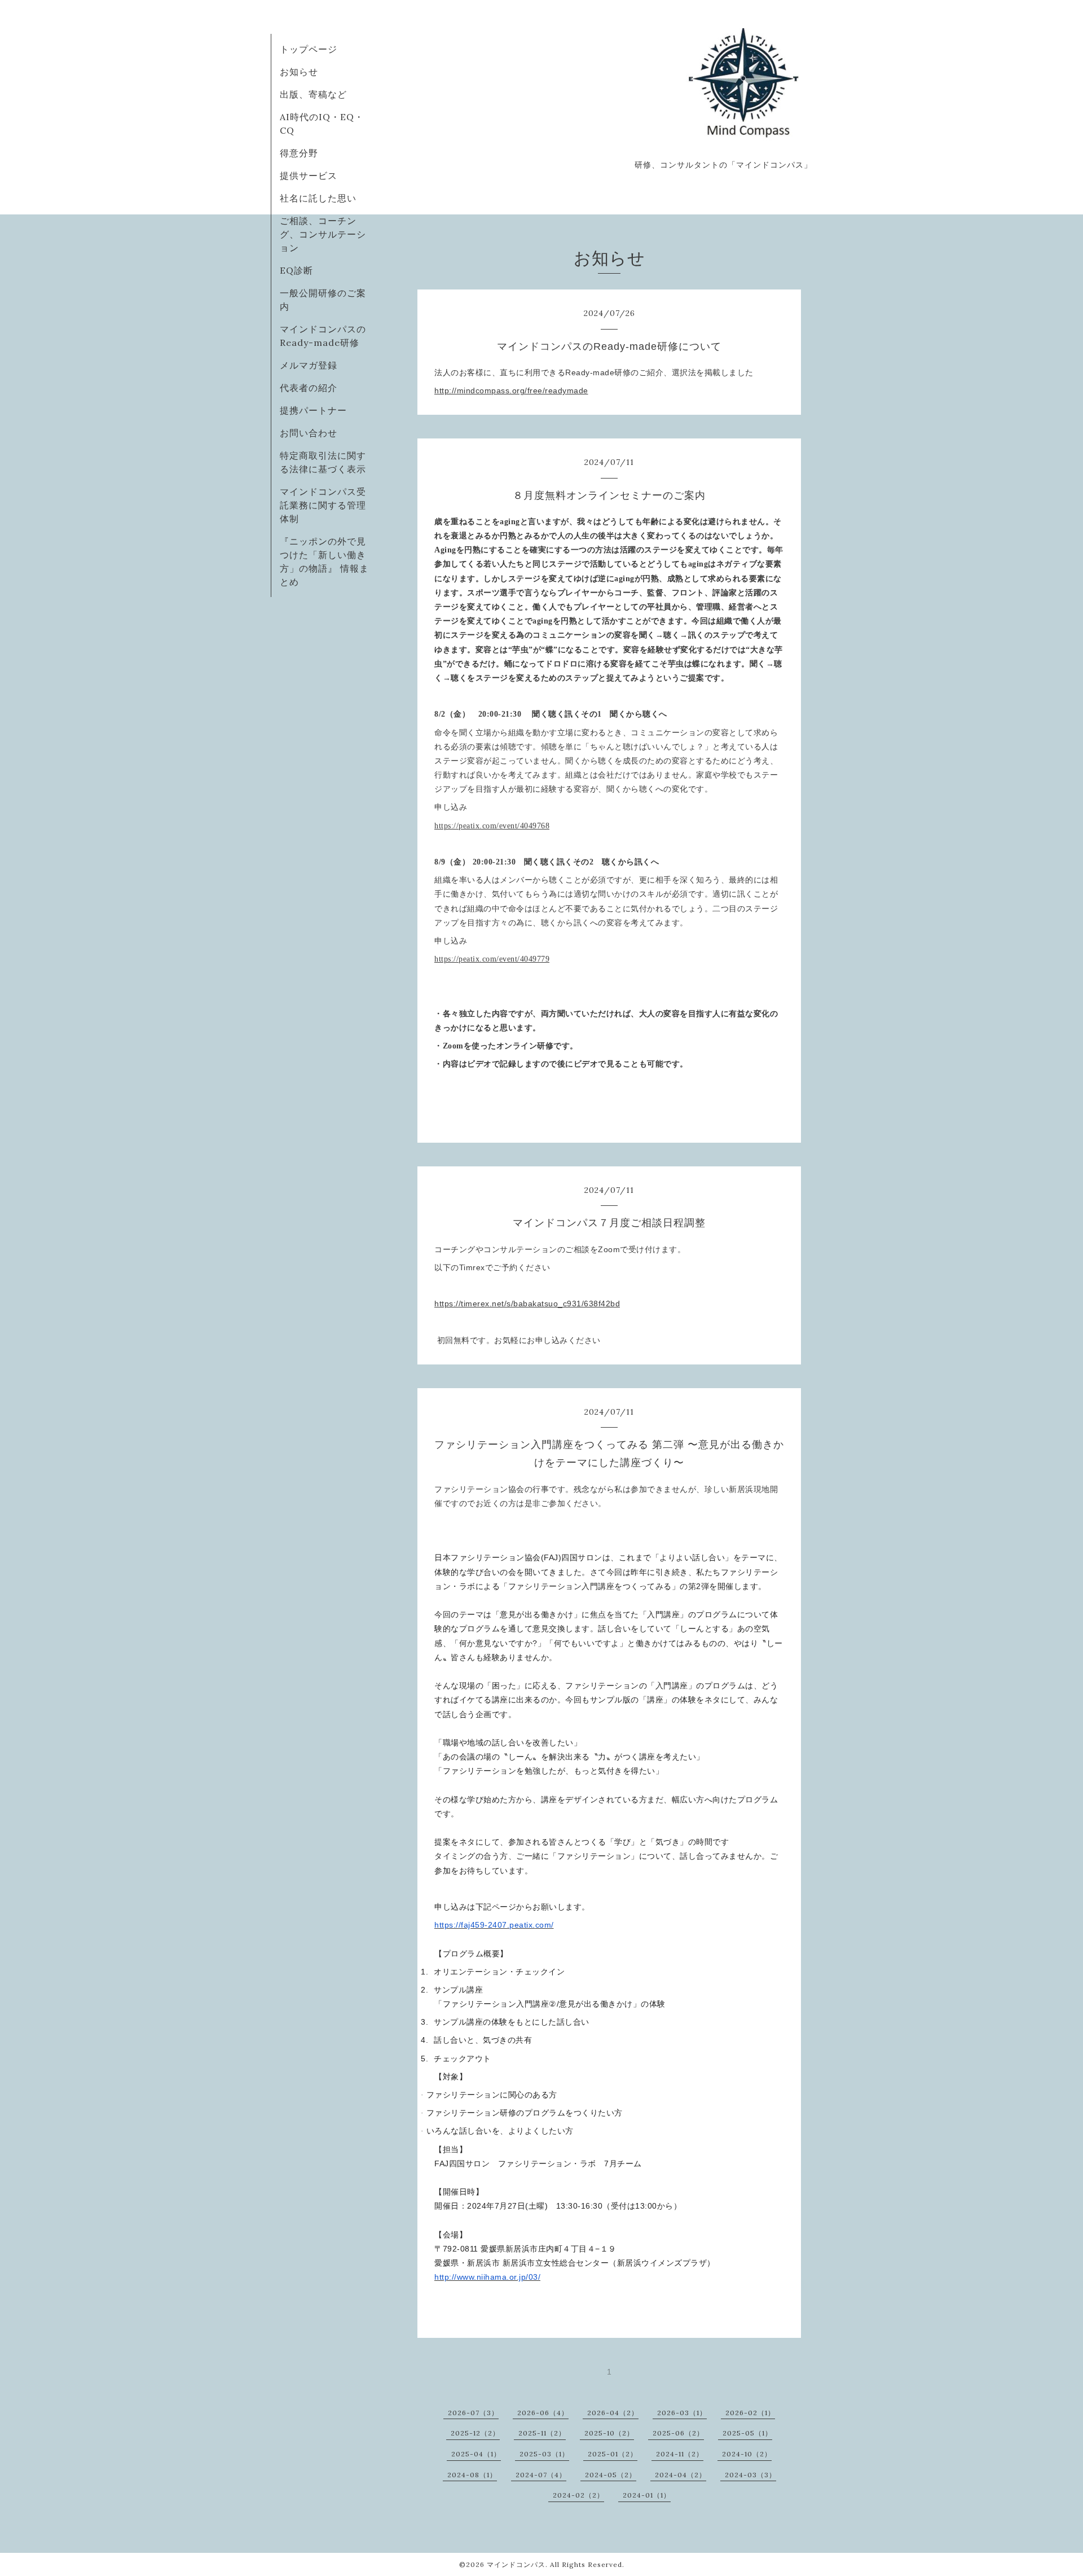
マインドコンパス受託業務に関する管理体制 (323, 505)
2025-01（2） (613, 2454)
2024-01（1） (647, 2495)
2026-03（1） (682, 2413)
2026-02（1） (750, 2413)
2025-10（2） (609, 2433)
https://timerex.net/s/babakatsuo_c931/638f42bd (527, 1304)
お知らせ (299, 72)
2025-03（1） (544, 2454)
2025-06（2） (678, 2433)
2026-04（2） (613, 2413)
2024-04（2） (681, 2475)
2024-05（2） (611, 2475)
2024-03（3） (750, 2475)
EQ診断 (296, 270)
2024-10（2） (747, 2454)
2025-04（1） (476, 2454)
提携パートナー (313, 410)
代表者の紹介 (309, 388)
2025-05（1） (747, 2433)
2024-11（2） (680, 2454)
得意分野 (299, 153)
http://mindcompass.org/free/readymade (511, 390)
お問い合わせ (309, 433)
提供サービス (309, 175)
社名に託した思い (318, 198)
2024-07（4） (541, 2475)
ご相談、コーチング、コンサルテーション (323, 234)
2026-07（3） (473, 2413)
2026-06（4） (543, 2413)
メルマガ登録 (309, 365)
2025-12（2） (475, 2433)
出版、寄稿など (313, 94)
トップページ (309, 49)
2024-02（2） (578, 2495)
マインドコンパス (516, 2564)
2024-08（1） (472, 2475)
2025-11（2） (542, 2433)
